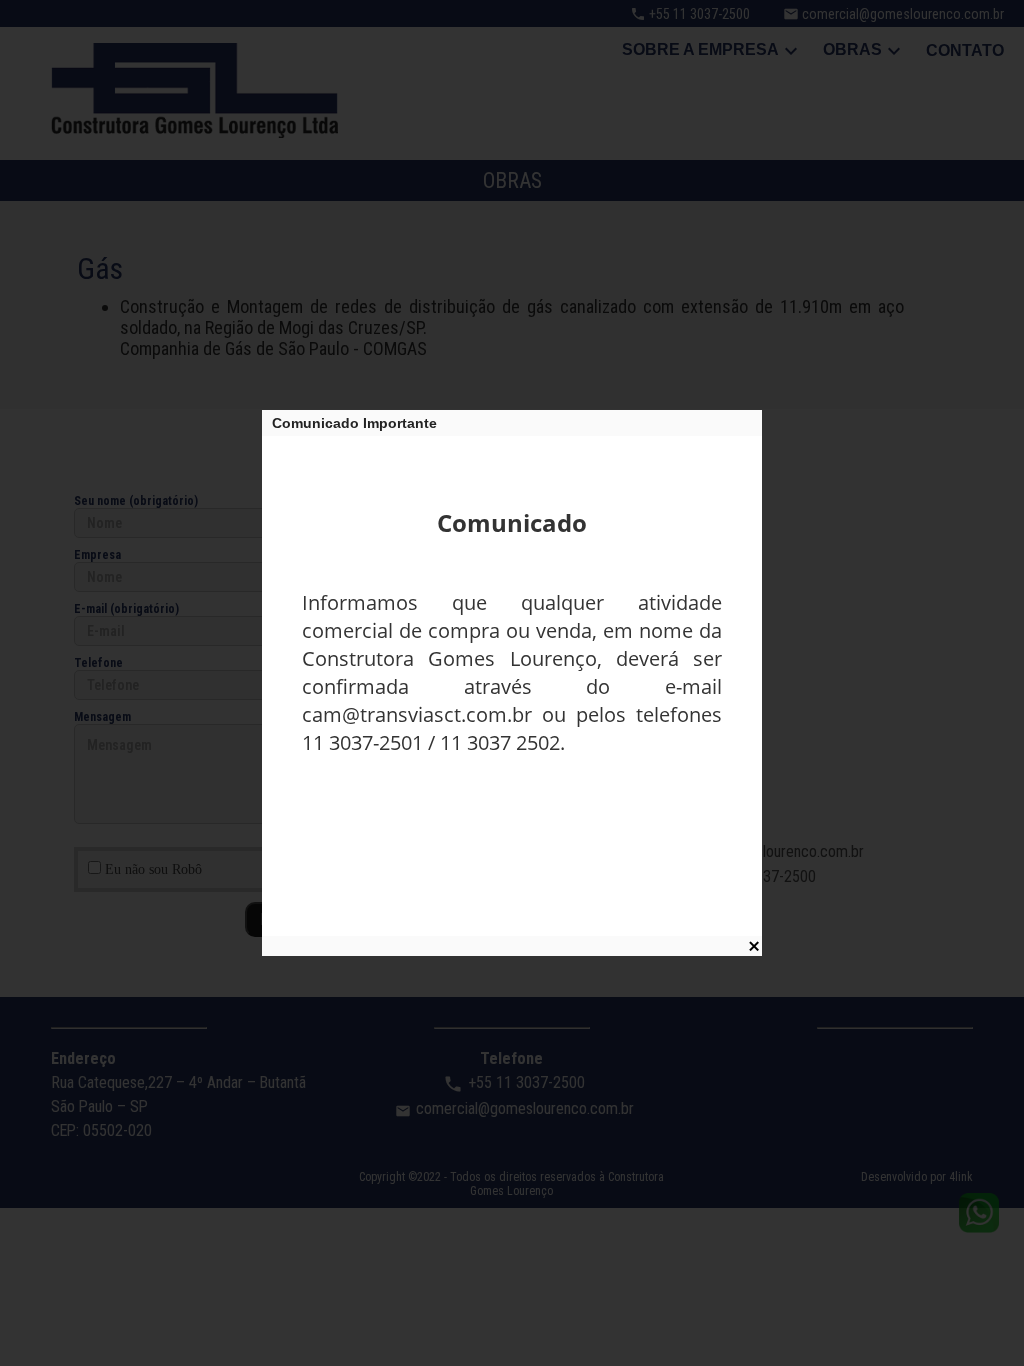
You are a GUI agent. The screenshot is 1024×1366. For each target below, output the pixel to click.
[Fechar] (754, 946)
